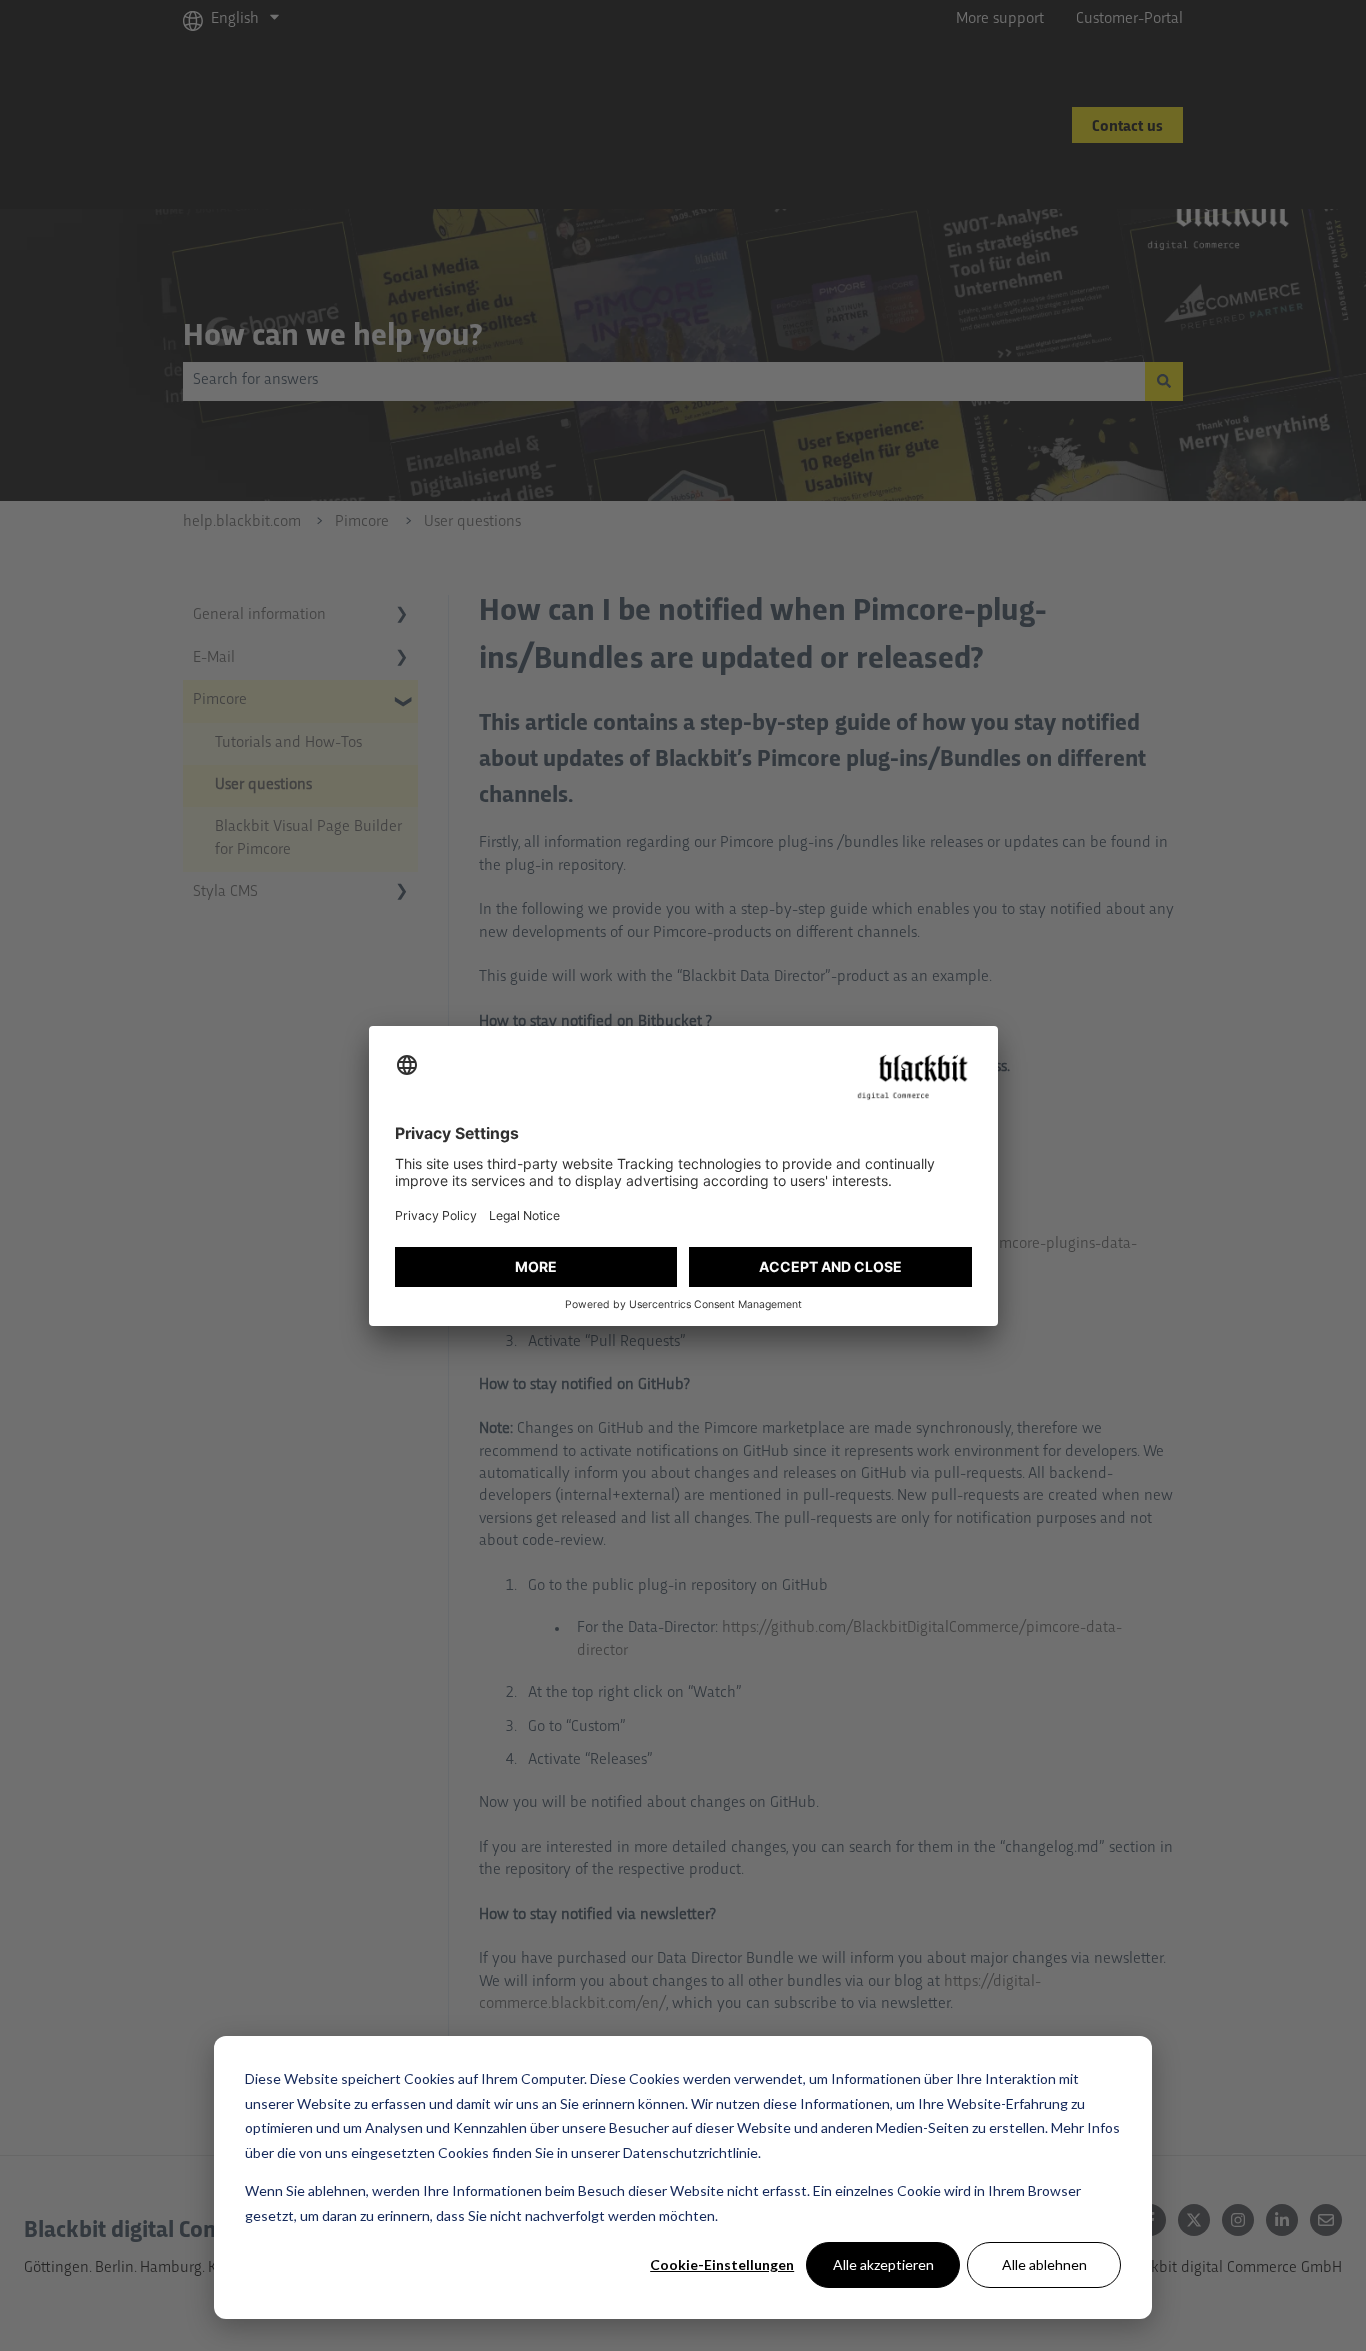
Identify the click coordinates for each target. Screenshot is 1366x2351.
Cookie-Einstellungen (722, 2264)
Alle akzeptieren (883, 2264)
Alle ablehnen (1044, 2264)
